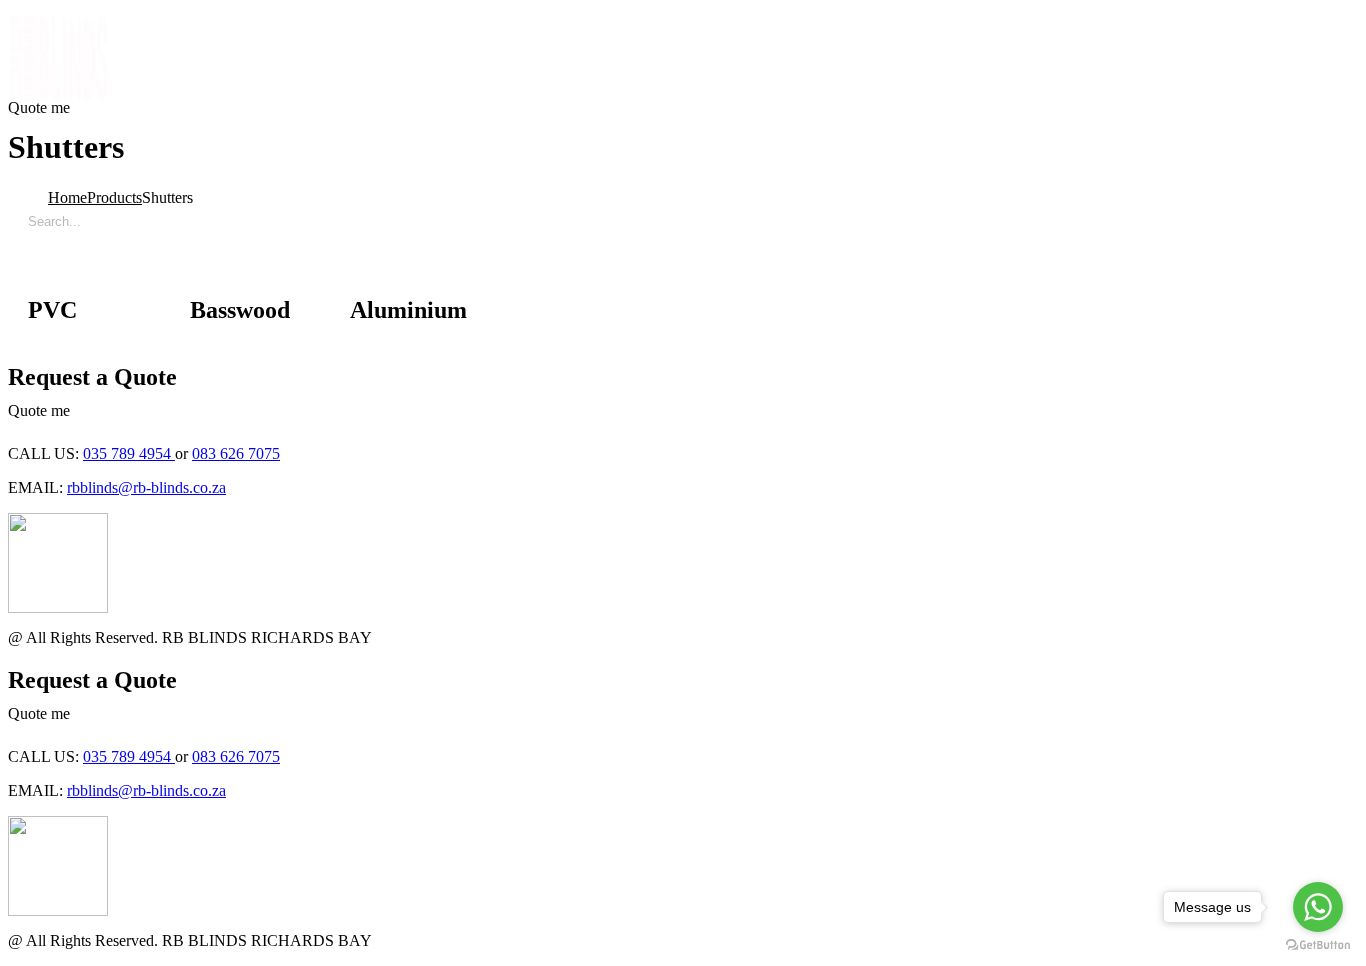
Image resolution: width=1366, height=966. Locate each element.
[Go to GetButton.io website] (1318, 945)
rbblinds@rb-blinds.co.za (146, 487)
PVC (52, 310)
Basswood (240, 310)
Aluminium (408, 310)
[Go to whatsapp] (1318, 907)
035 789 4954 (129, 453)
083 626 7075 (236, 453)
